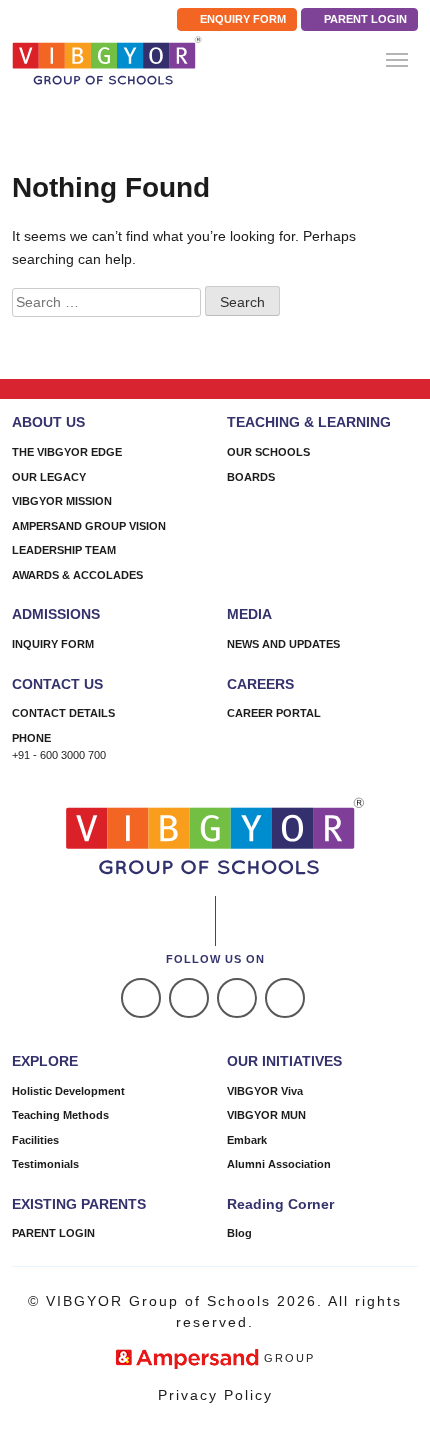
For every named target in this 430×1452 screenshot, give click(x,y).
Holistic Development (68, 1091)
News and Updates (283, 644)
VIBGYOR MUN (266, 1115)
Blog (239, 1233)
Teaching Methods (60, 1115)
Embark (247, 1140)
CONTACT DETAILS (63, 713)
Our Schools (268, 452)
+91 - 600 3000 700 (59, 755)
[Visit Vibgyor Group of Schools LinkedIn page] (237, 998)
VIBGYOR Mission (62, 501)
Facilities (35, 1140)
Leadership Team (64, 550)
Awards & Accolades (77, 575)
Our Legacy (49, 477)
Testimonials (45, 1164)
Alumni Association (279, 1164)
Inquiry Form (53, 644)
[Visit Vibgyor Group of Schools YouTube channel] (285, 998)
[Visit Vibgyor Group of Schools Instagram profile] (189, 998)
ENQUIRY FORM (241, 19)
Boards (251, 477)
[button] (397, 60)
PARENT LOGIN (364, 19)
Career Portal (274, 713)
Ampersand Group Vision (89, 526)
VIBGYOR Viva (265, 1091)
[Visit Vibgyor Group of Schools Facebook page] (141, 998)
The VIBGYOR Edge (67, 452)
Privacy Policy (215, 1395)
